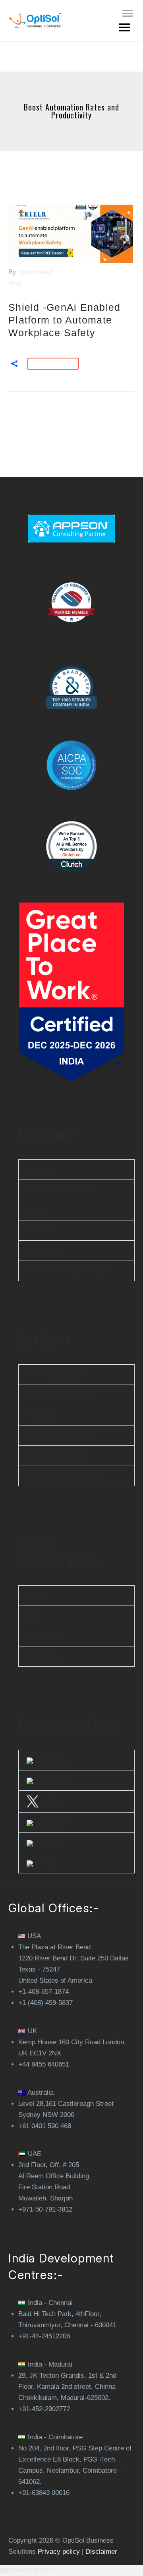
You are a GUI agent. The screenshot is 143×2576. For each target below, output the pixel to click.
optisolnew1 (36, 272)
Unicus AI (43, 1656)
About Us (43, 1170)
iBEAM (39, 1596)
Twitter (51, 1801)
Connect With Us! (33, 2570)
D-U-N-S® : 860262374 (67, 1271)
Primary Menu (128, 14)
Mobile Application (59, 1395)
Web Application (55, 1375)
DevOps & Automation (65, 1476)
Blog (15, 283)
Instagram (52, 1823)
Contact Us (46, 1251)
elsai (35, 1616)
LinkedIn (49, 1760)
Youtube (48, 1843)
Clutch (45, 1863)
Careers (41, 1230)
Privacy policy (59, 2552)
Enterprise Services (61, 1435)
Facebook (51, 1780)
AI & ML (41, 1415)
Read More (53, 364)
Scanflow (43, 1636)
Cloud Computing (57, 1456)
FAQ (34, 1210)
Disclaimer (101, 2552)
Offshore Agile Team (62, 1190)
